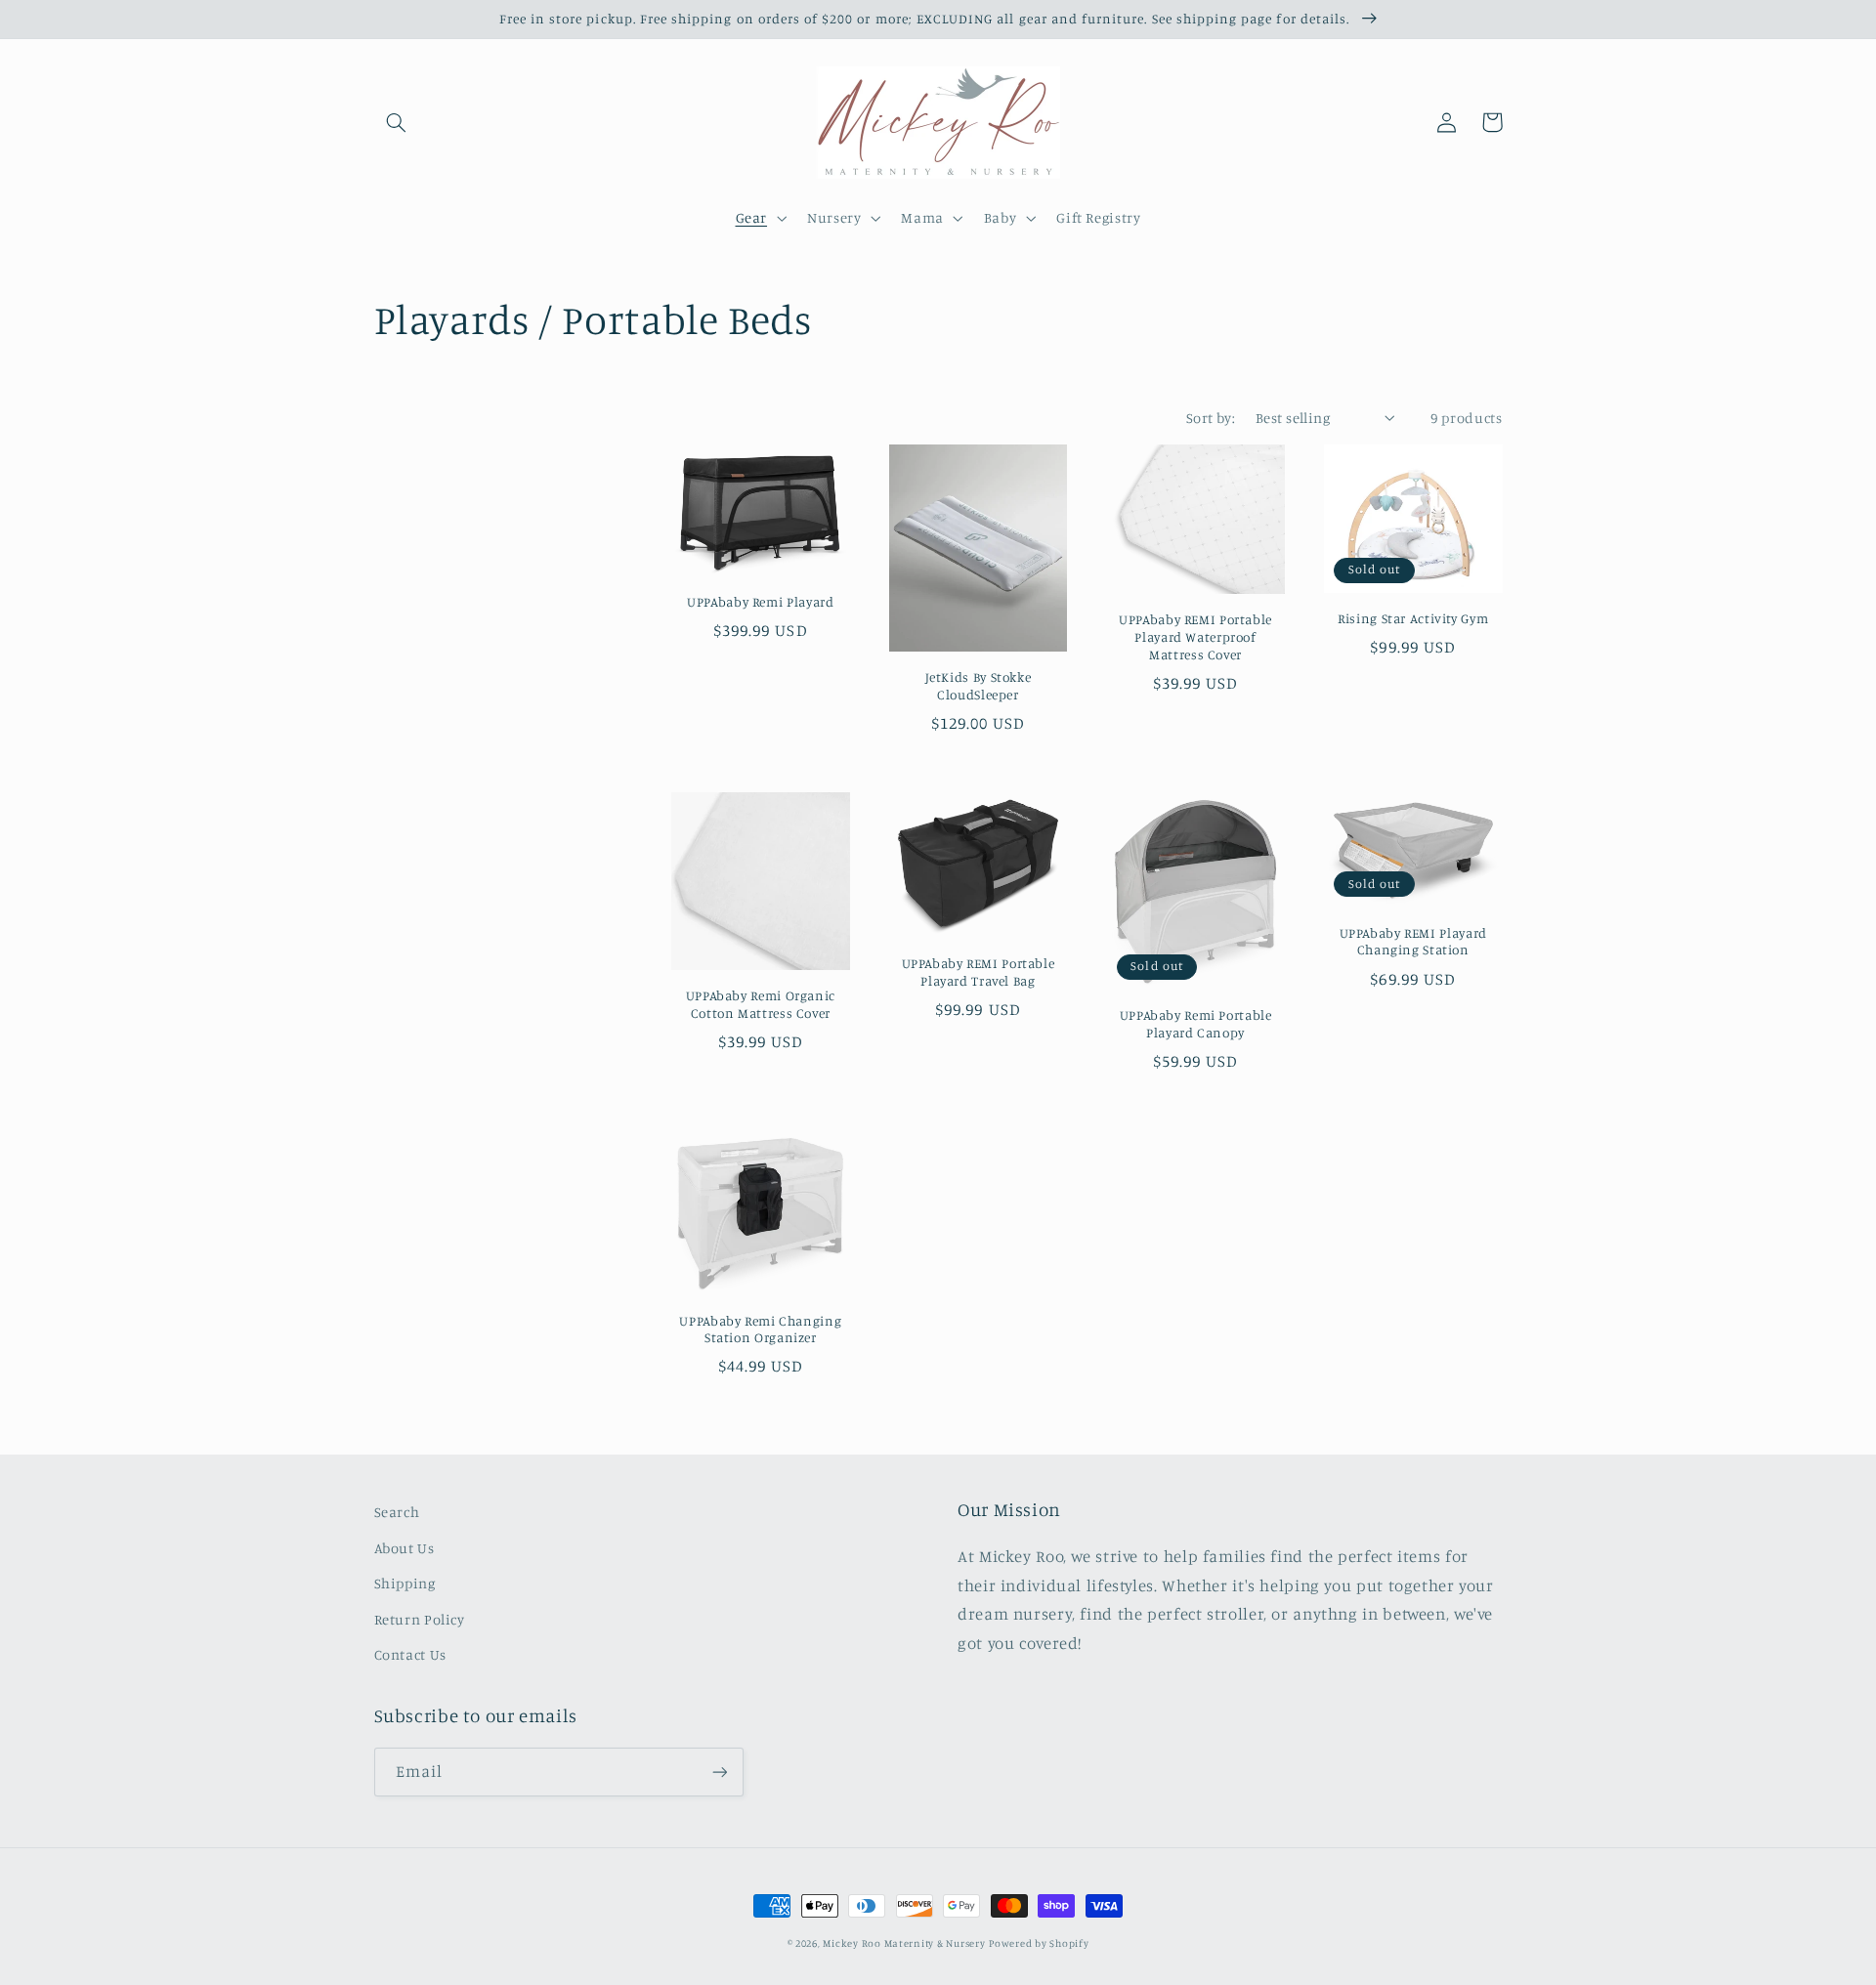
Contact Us (410, 1654)
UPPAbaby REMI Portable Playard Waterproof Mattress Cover (1195, 637)
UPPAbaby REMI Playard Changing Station (1413, 942)
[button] (397, 122)
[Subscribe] (719, 1772)
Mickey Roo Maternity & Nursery (904, 1943)
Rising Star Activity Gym (1413, 618)
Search (397, 1512)
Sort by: (1211, 418)
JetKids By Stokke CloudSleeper (979, 686)
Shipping (405, 1583)
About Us (405, 1548)
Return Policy (420, 1619)
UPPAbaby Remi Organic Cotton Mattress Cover (761, 1004)
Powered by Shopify (1039, 1943)
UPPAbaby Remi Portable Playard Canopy (1196, 1024)
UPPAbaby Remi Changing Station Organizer (760, 1330)
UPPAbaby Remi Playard (760, 602)
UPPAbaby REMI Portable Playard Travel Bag (979, 972)
